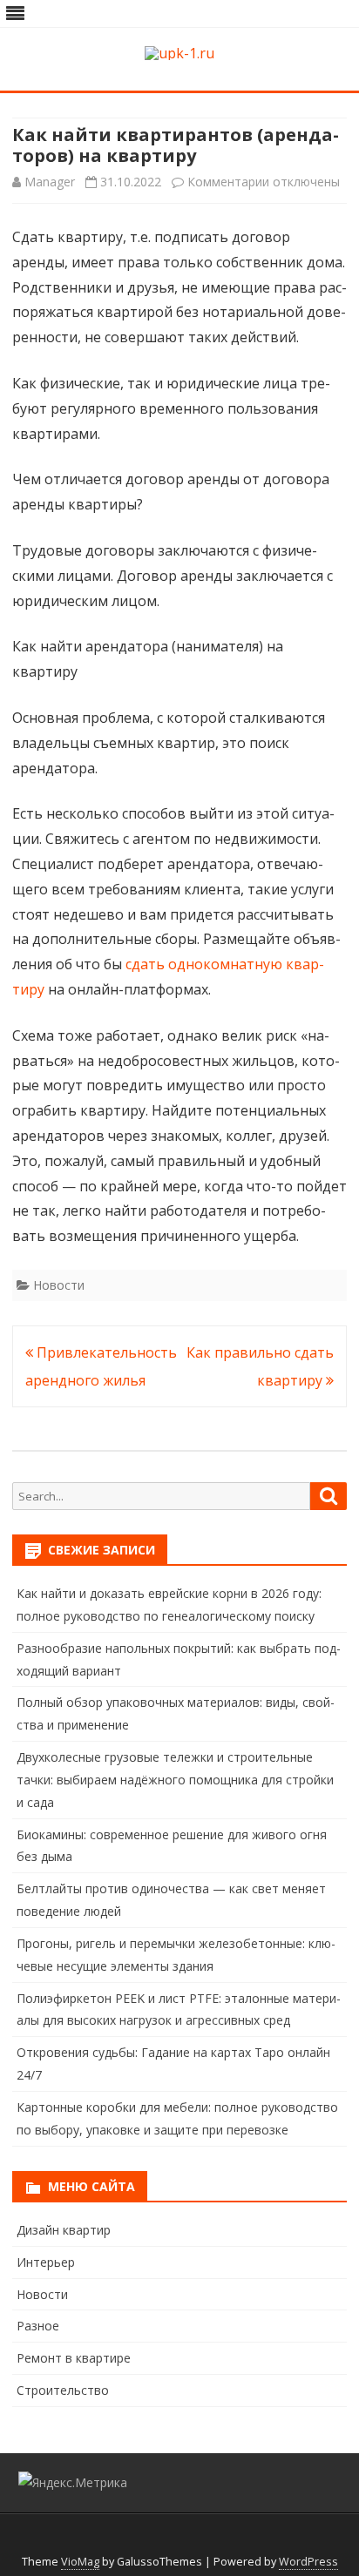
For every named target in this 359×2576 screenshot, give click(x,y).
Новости (59, 1285)
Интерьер (46, 2262)
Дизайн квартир (64, 2230)
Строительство (63, 2390)
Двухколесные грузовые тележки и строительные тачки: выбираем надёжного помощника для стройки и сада (175, 1780)
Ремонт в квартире (74, 2358)
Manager (50, 182)
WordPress (308, 2562)
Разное (38, 2326)
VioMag (80, 2562)
